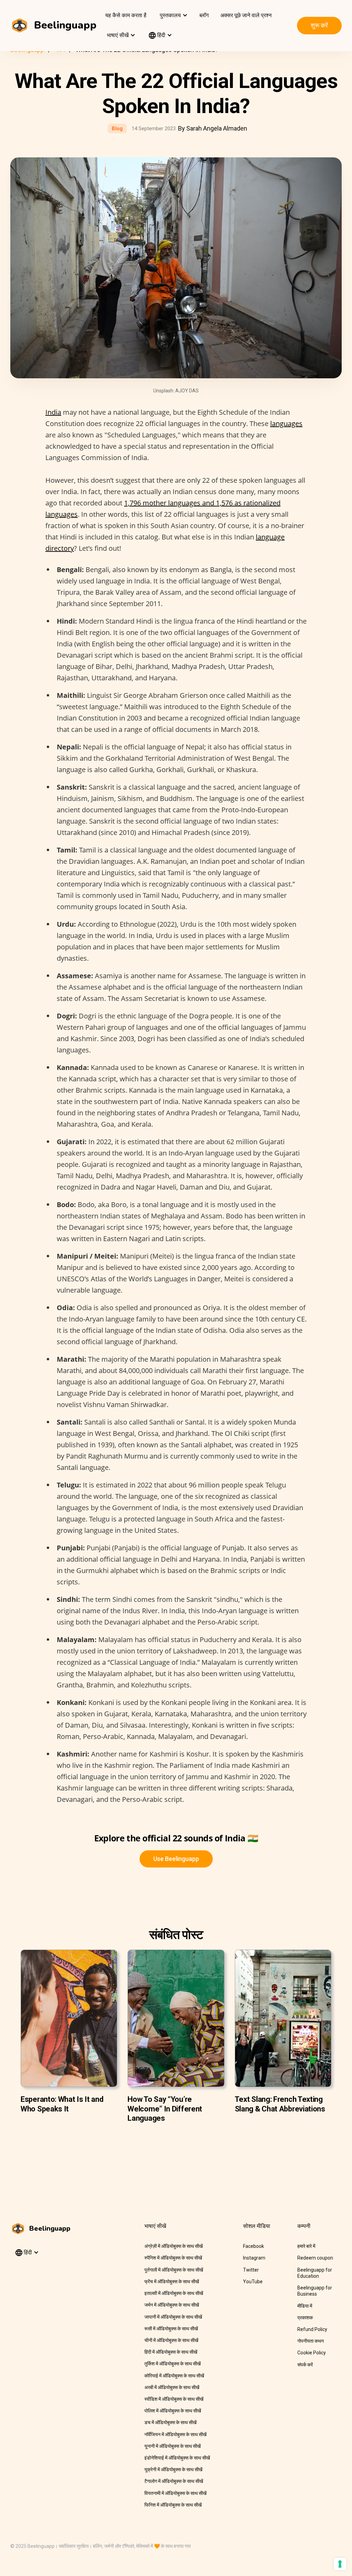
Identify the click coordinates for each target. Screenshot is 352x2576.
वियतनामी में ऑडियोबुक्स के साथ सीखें (175, 2493)
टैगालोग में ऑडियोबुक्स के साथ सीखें (174, 2481)
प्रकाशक (305, 2318)
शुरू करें (319, 25)
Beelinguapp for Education (315, 2273)
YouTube (253, 2282)
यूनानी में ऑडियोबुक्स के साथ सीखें (173, 2446)
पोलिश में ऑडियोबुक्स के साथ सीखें (173, 2411)
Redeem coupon (315, 2258)
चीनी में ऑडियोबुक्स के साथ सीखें (171, 2340)
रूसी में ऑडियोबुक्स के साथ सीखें (171, 2329)
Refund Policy (312, 2329)
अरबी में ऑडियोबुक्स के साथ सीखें (172, 2387)
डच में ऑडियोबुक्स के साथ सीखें (170, 2422)
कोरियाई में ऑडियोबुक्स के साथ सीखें (174, 2376)
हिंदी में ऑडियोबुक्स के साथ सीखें (171, 2352)
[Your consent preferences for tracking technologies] (340, 2564)
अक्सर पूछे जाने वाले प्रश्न (246, 15)
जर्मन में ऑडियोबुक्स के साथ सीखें (172, 2305)
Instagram (254, 2258)
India (53, 412)
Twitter (251, 2270)
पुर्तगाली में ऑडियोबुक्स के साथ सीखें (174, 2270)
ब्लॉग (204, 15)
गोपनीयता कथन (311, 2341)
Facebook (254, 2246)
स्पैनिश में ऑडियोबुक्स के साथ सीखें (173, 2258)
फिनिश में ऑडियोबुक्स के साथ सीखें (173, 2505)
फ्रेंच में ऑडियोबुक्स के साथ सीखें (172, 2282)
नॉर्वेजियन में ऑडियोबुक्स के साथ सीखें (175, 2434)
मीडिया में (305, 2306)
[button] (173, 15)
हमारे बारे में (306, 2246)
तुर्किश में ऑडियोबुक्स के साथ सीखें (173, 2364)
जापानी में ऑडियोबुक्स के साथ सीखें (173, 2317)
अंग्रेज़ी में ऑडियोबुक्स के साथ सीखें (174, 2246)
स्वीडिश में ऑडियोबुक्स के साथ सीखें (174, 2399)
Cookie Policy (312, 2353)
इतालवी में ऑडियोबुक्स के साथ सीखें (174, 2293)
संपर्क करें (305, 2365)
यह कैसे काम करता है (126, 15)
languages (286, 423)
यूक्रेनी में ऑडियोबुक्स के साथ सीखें (173, 2469)
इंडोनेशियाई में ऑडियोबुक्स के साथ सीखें (177, 2458)
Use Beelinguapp (176, 1859)
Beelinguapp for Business (315, 2291)
